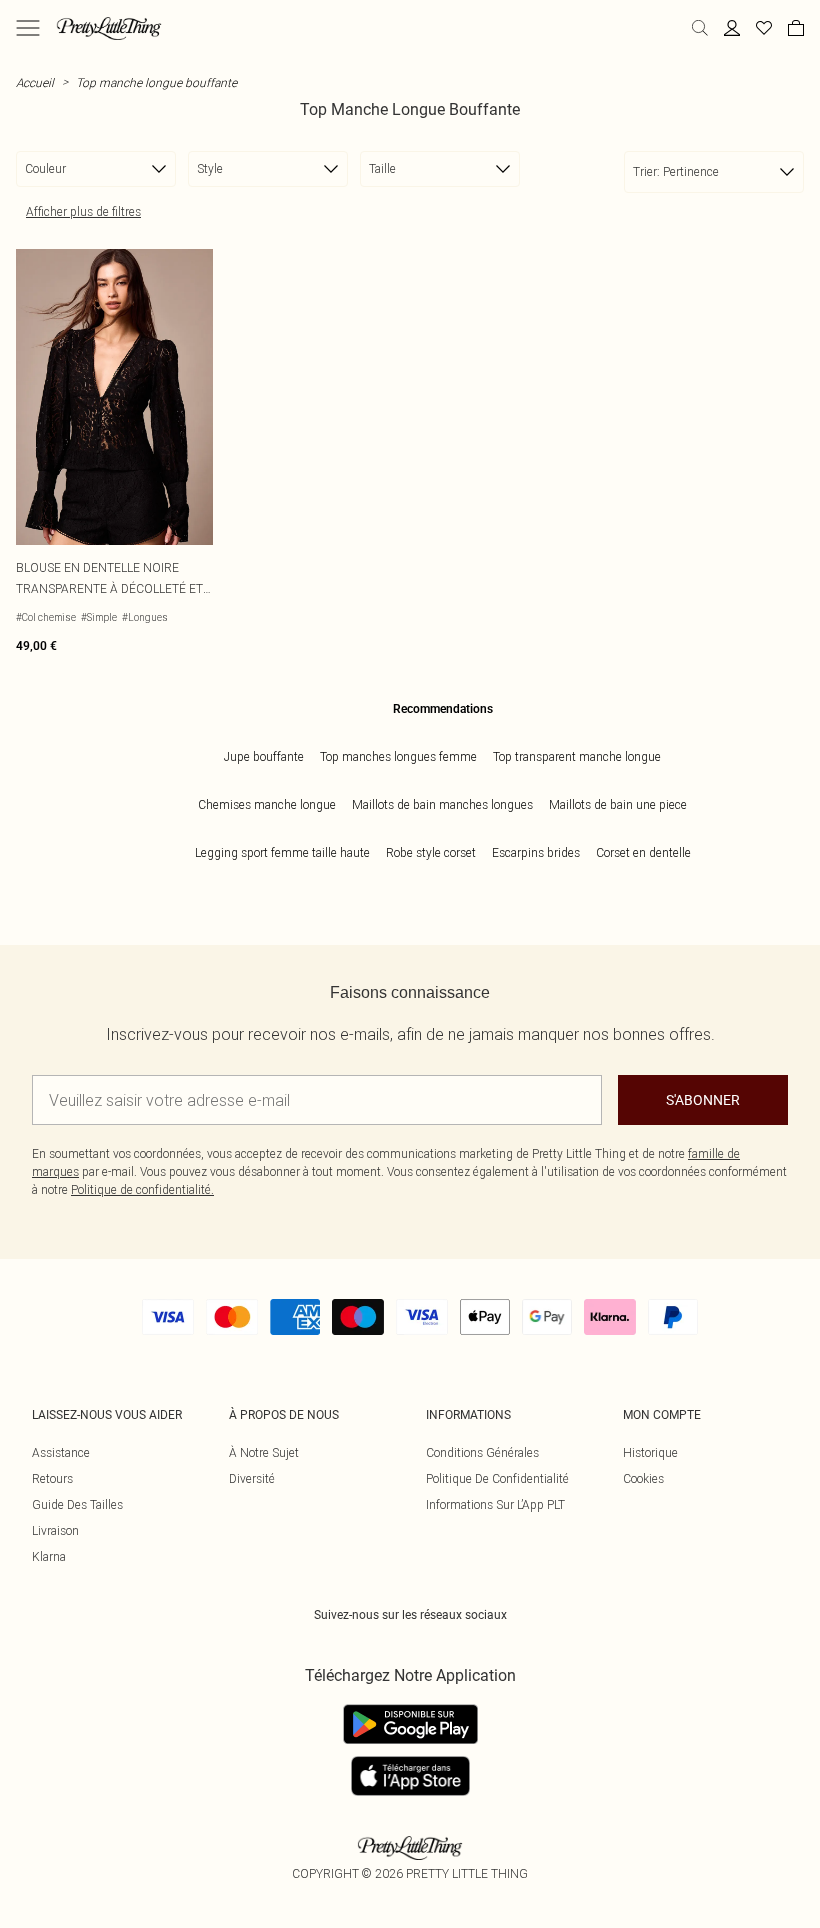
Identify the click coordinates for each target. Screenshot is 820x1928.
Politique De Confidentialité (497, 1478)
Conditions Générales (482, 1452)
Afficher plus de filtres (83, 211)
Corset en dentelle (643, 852)
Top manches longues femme (398, 756)
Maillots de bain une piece (618, 804)
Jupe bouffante (264, 756)
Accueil (35, 82)
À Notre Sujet (264, 1452)
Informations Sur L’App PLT (495, 1504)
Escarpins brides (536, 852)
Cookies (643, 1478)
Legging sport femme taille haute (282, 852)
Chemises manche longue (267, 804)
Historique (650, 1452)
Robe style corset (431, 852)
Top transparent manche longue (577, 756)
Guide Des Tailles (77, 1504)
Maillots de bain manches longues (442, 804)
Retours (52, 1478)
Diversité (252, 1478)
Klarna (49, 1556)
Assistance (61, 1452)
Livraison (55, 1530)
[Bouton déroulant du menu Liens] (28, 28)
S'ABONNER (703, 1100)
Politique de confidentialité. (142, 1189)
